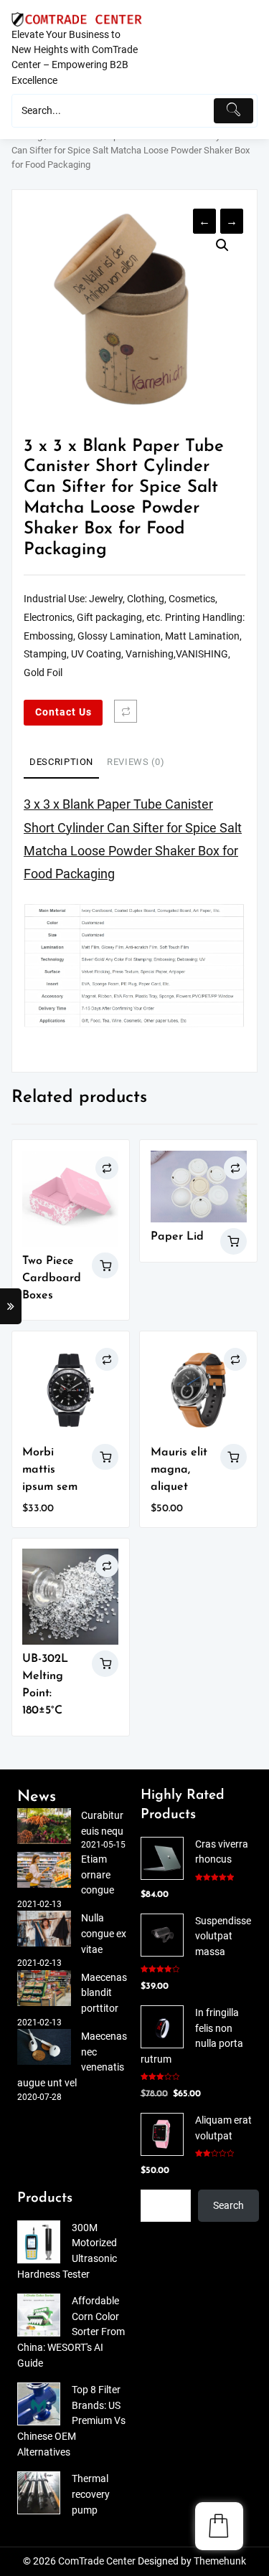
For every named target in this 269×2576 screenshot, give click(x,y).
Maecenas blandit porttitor (104, 1993)
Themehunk (220, 2561)
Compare (126, 711)
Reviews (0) (136, 762)
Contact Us (63, 712)
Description (61, 762)
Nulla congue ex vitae (104, 1934)
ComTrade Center (97, 2561)
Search (228, 2206)
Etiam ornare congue (98, 1875)
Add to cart (105, 1457)
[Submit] (234, 111)
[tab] (61, 763)
